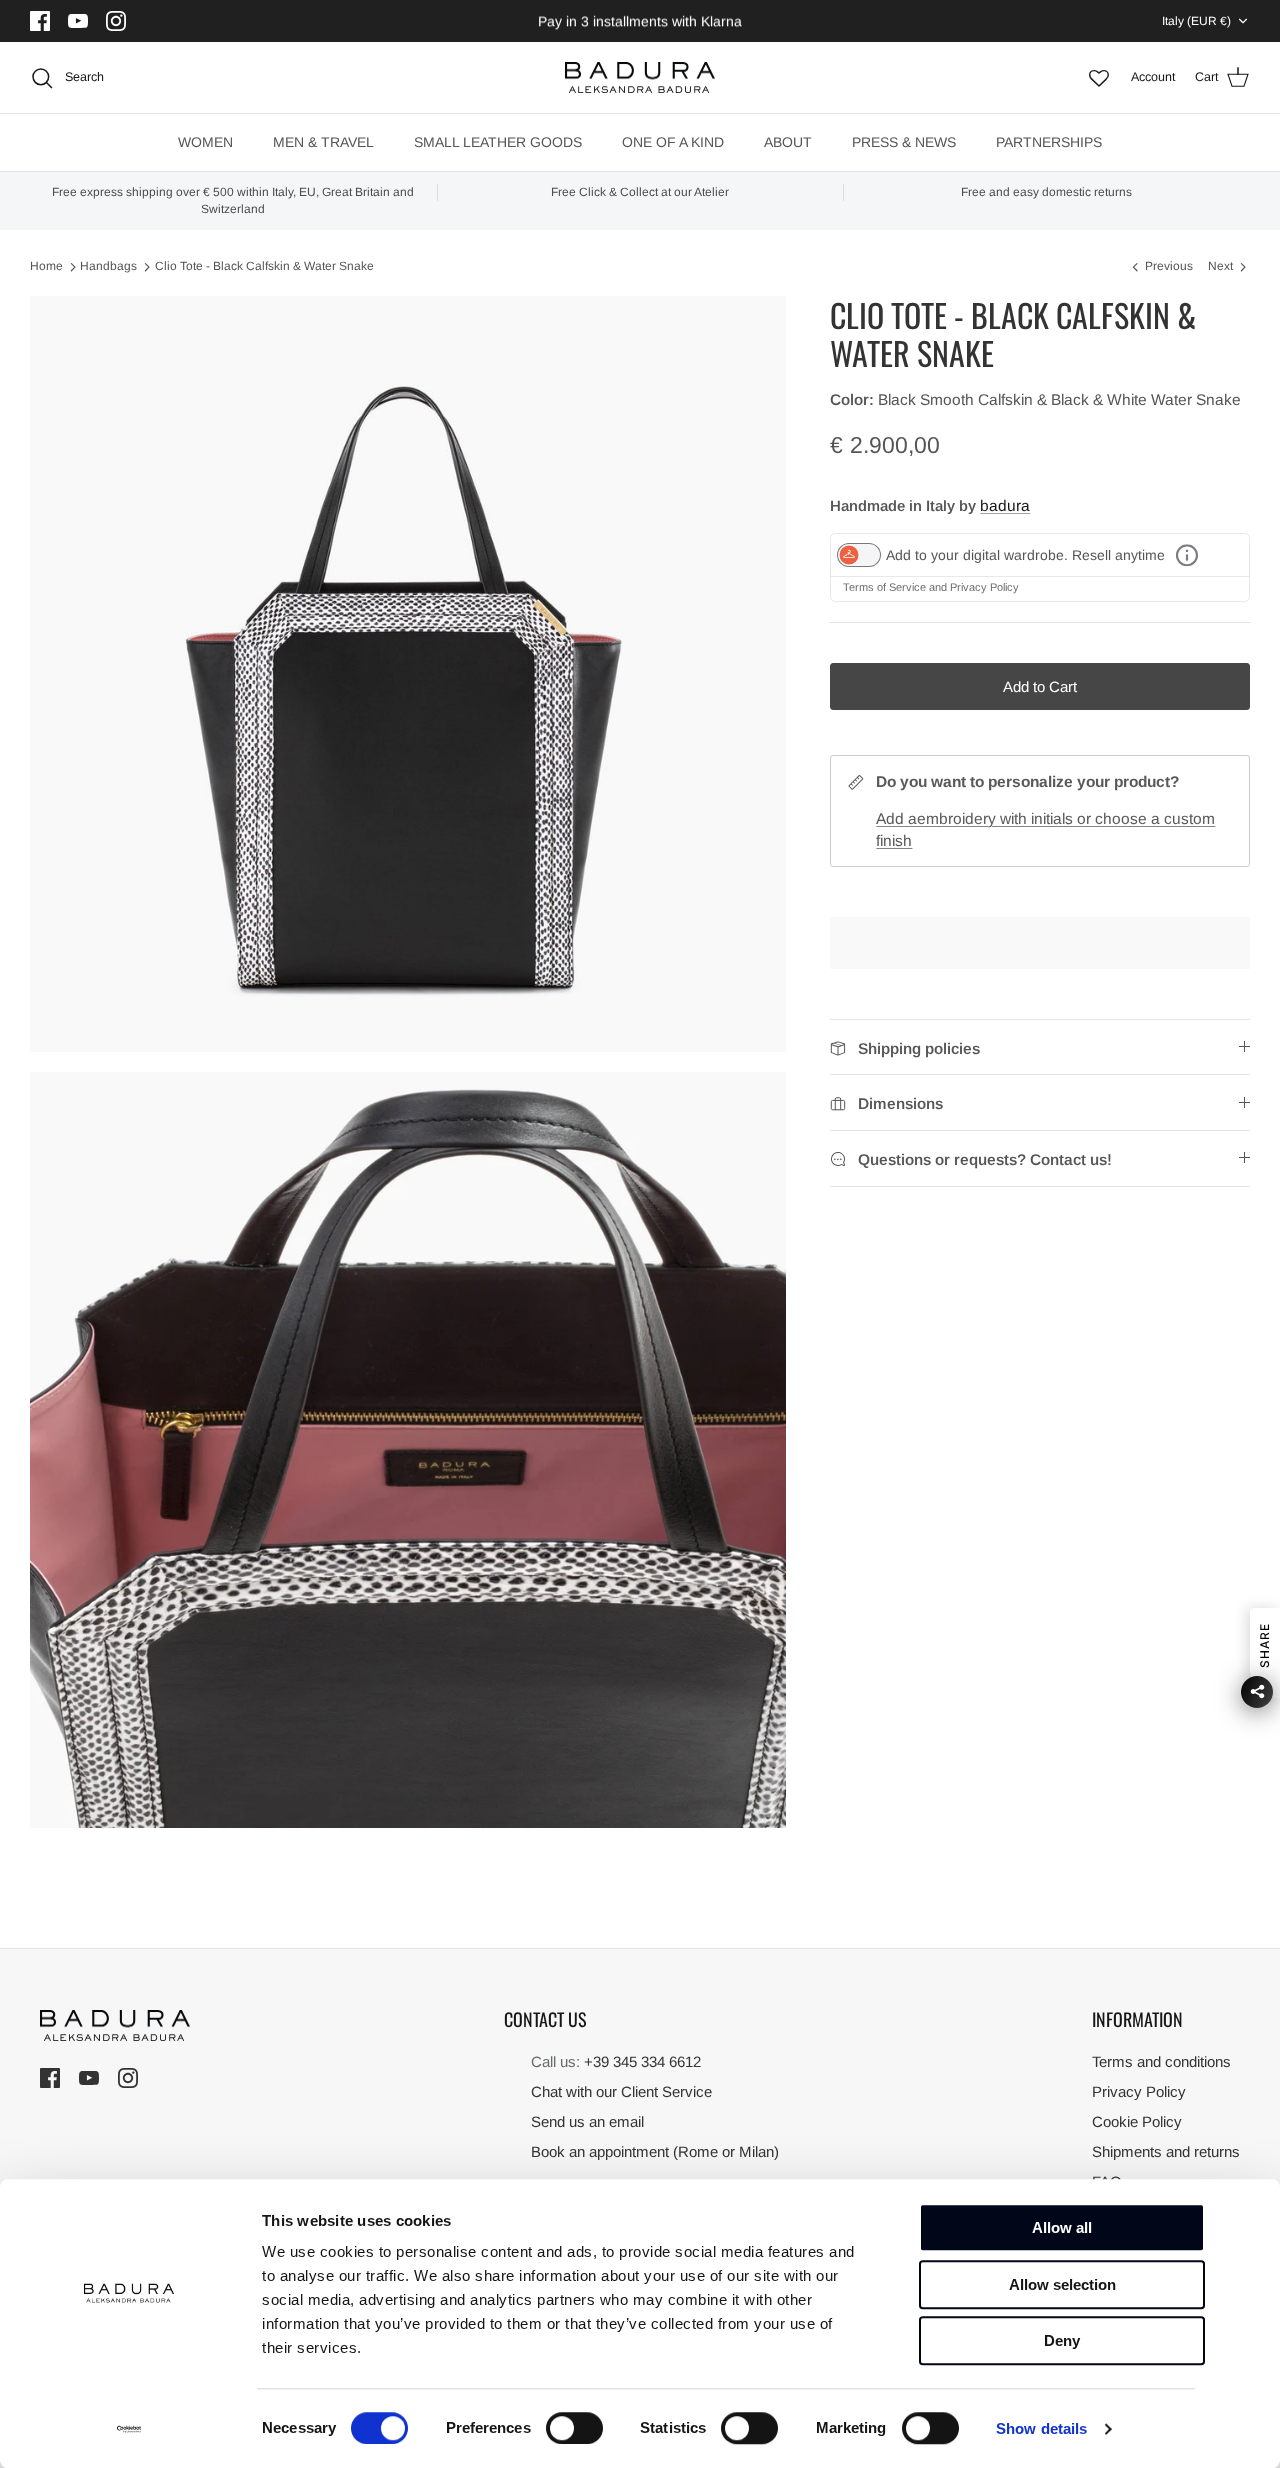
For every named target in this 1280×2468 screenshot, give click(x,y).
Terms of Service (886, 587)
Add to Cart (1040, 686)
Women (205, 142)
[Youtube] (80, 21)
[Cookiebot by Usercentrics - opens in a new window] (129, 2429)
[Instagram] (118, 21)
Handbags (108, 267)
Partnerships (1049, 142)
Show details (1041, 2428)
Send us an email (587, 2121)
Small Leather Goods (498, 142)
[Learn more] (1187, 555)
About (788, 142)
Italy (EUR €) (1196, 21)
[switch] (574, 2428)
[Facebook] (42, 21)
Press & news (904, 142)
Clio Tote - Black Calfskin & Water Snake (264, 267)
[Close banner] (1244, 2215)
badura (1005, 505)
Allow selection (1062, 2284)
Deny (1062, 2340)
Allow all (1062, 2227)
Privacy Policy (984, 587)
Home (46, 267)
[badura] (640, 78)
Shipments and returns (1166, 2151)
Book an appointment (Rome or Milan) (655, 2151)
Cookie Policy (1137, 2121)
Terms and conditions (1161, 2061)
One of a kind (673, 142)
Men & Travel (323, 142)
